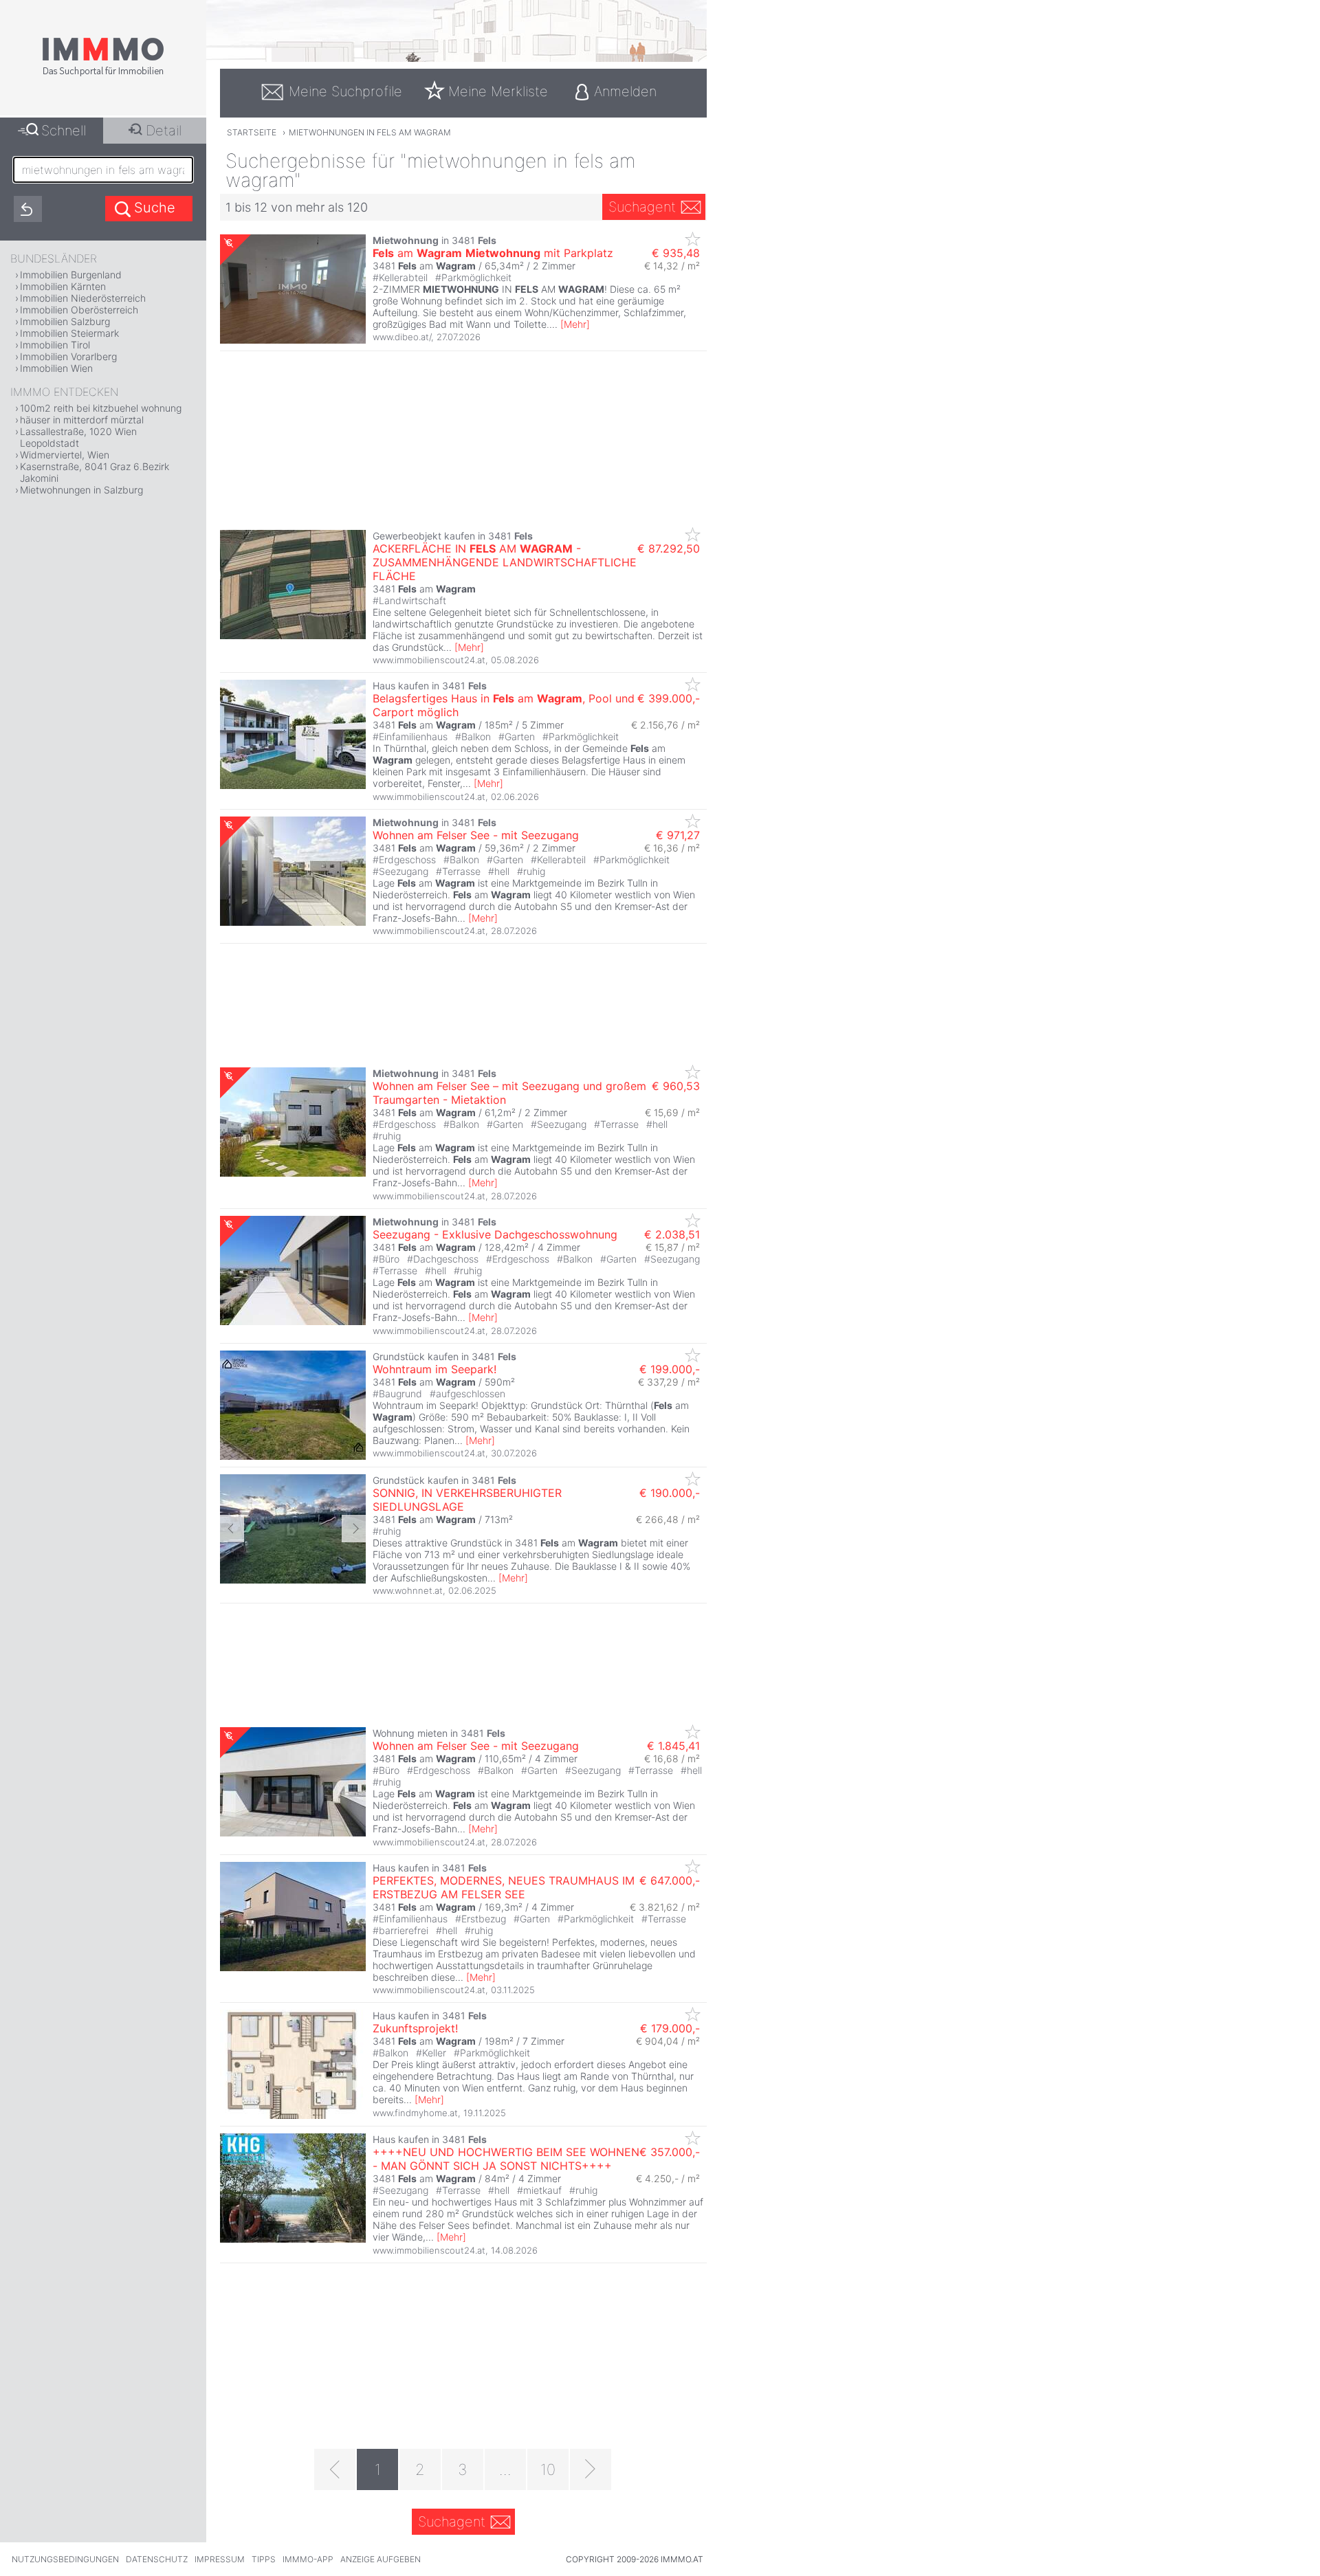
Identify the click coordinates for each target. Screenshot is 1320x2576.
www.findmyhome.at (415, 2113)
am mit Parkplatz (493, 253)
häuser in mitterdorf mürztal (82, 420)
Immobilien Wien (56, 368)
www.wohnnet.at (408, 1590)
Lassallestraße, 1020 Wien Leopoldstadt (78, 437)
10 (548, 2469)
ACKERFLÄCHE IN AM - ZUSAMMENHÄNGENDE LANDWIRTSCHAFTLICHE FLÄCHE (505, 562)
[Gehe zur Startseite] (103, 74)
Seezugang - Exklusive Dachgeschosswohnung (495, 1234)
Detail (164, 131)
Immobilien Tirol (55, 345)
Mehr (575, 324)
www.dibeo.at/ (402, 337)
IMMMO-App (308, 2559)
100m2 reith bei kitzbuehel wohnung (101, 408)
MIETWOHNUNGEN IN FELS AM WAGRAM (370, 132)
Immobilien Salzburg (65, 321)
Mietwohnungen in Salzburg (81, 490)
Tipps (264, 2559)
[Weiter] (591, 2469)
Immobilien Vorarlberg (68, 356)
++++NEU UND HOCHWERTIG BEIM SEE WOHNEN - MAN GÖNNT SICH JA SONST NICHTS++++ (506, 2159)
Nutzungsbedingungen (65, 2559)
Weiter (354, 1529)
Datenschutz (157, 2559)
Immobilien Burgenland (71, 275)
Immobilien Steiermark (69, 333)
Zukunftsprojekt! (415, 2028)
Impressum (220, 2559)
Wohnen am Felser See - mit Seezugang (476, 835)
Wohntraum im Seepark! (434, 1369)
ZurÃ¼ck (232, 1529)
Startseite (252, 132)
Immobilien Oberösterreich (79, 310)
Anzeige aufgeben (381, 2559)
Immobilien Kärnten (63, 286)
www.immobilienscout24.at (429, 660)
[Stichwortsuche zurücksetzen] (28, 209)
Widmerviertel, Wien (65, 455)
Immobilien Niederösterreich (83, 298)
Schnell (64, 131)
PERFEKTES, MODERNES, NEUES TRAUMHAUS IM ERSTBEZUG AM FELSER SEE (504, 1887)
